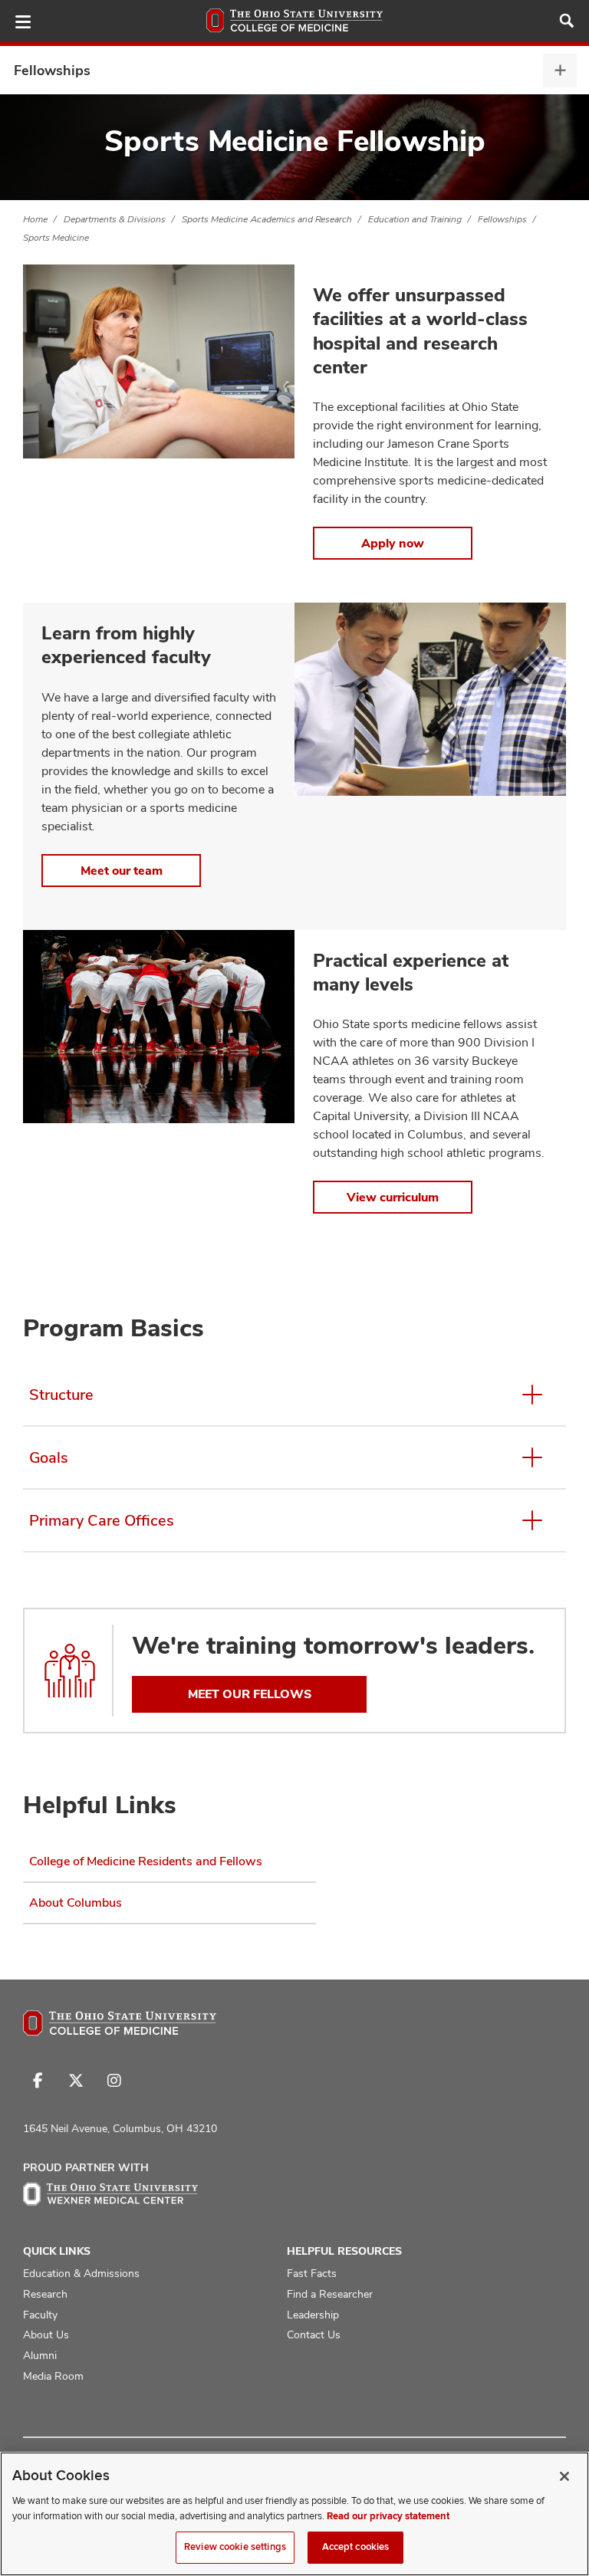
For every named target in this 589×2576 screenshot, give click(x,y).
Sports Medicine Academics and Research (267, 219)
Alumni (40, 2355)
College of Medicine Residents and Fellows (146, 1861)
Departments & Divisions (115, 219)
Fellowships (52, 70)
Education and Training (415, 219)
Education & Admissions (81, 2273)
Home (35, 219)
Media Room (53, 2376)
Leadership (313, 2315)
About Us (46, 2334)
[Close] (564, 2476)
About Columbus (76, 1902)
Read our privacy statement (388, 2516)
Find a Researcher (330, 2294)
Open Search (567, 21)
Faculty (40, 2315)
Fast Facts (312, 2273)
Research (45, 2294)
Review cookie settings (235, 2547)
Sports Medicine (56, 238)
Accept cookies (356, 2547)
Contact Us (314, 2334)
